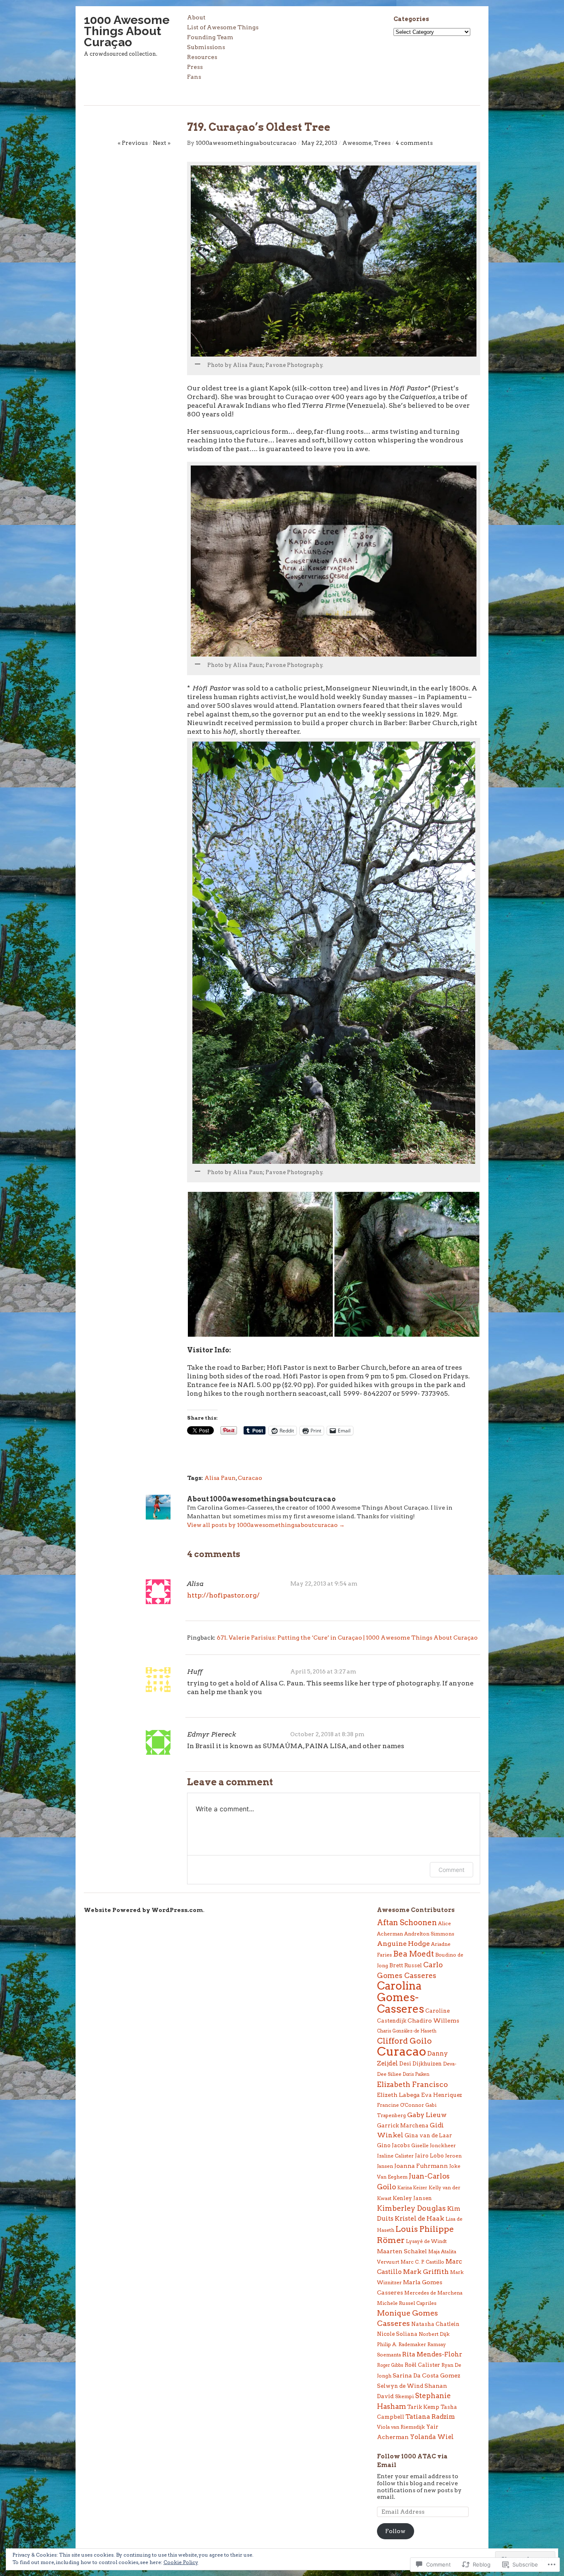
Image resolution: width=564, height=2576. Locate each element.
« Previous (133, 143)
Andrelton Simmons (429, 1934)
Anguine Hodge (403, 1944)
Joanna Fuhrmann (421, 2166)
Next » (162, 143)
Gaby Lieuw (427, 2115)
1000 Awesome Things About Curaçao (127, 31)
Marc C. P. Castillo (422, 2262)
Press (195, 67)
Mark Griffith (426, 2272)
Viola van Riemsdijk (401, 2427)
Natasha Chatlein (435, 2324)
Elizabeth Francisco (412, 2084)
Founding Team (210, 37)
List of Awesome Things (223, 27)
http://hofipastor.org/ (223, 1595)
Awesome (357, 143)
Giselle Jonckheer (434, 2145)
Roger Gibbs (390, 2365)
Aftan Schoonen (407, 1923)
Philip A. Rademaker (402, 2344)
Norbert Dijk (434, 2334)
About (196, 18)
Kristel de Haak (419, 2218)
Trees (382, 143)
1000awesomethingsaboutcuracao (246, 143)
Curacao (250, 1478)
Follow (395, 2531)
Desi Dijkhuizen (421, 2063)
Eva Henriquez (442, 2095)
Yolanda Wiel (432, 2437)
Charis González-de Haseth (407, 2031)
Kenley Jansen (412, 2198)
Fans (194, 77)
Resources (202, 57)
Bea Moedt (414, 1954)
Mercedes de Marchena (433, 2293)
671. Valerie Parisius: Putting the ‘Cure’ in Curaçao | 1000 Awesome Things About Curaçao (347, 1638)
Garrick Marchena (403, 2125)
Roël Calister (422, 2365)
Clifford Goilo (404, 2041)
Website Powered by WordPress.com (143, 1910)
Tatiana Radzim (430, 2416)
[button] (260, 1264)
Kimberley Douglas (411, 2208)
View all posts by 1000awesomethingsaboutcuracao (266, 1525)
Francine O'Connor (400, 2105)
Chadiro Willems (433, 2021)
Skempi (404, 2396)
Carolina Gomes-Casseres (400, 1997)
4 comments (414, 143)
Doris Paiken (416, 2074)
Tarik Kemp (423, 2407)
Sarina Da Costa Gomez (427, 2375)
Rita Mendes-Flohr (432, 2354)
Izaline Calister (395, 2156)
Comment (451, 1870)
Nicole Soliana (397, 2334)
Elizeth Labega (398, 2095)
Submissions (206, 47)
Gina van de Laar (428, 2135)
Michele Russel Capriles (407, 2303)
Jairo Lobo (429, 2155)
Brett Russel (406, 1965)
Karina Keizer (412, 2188)
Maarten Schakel (402, 2251)
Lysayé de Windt (426, 2241)
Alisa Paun (220, 1478)
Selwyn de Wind (400, 2386)
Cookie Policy (181, 2562)
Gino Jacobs (393, 2145)
